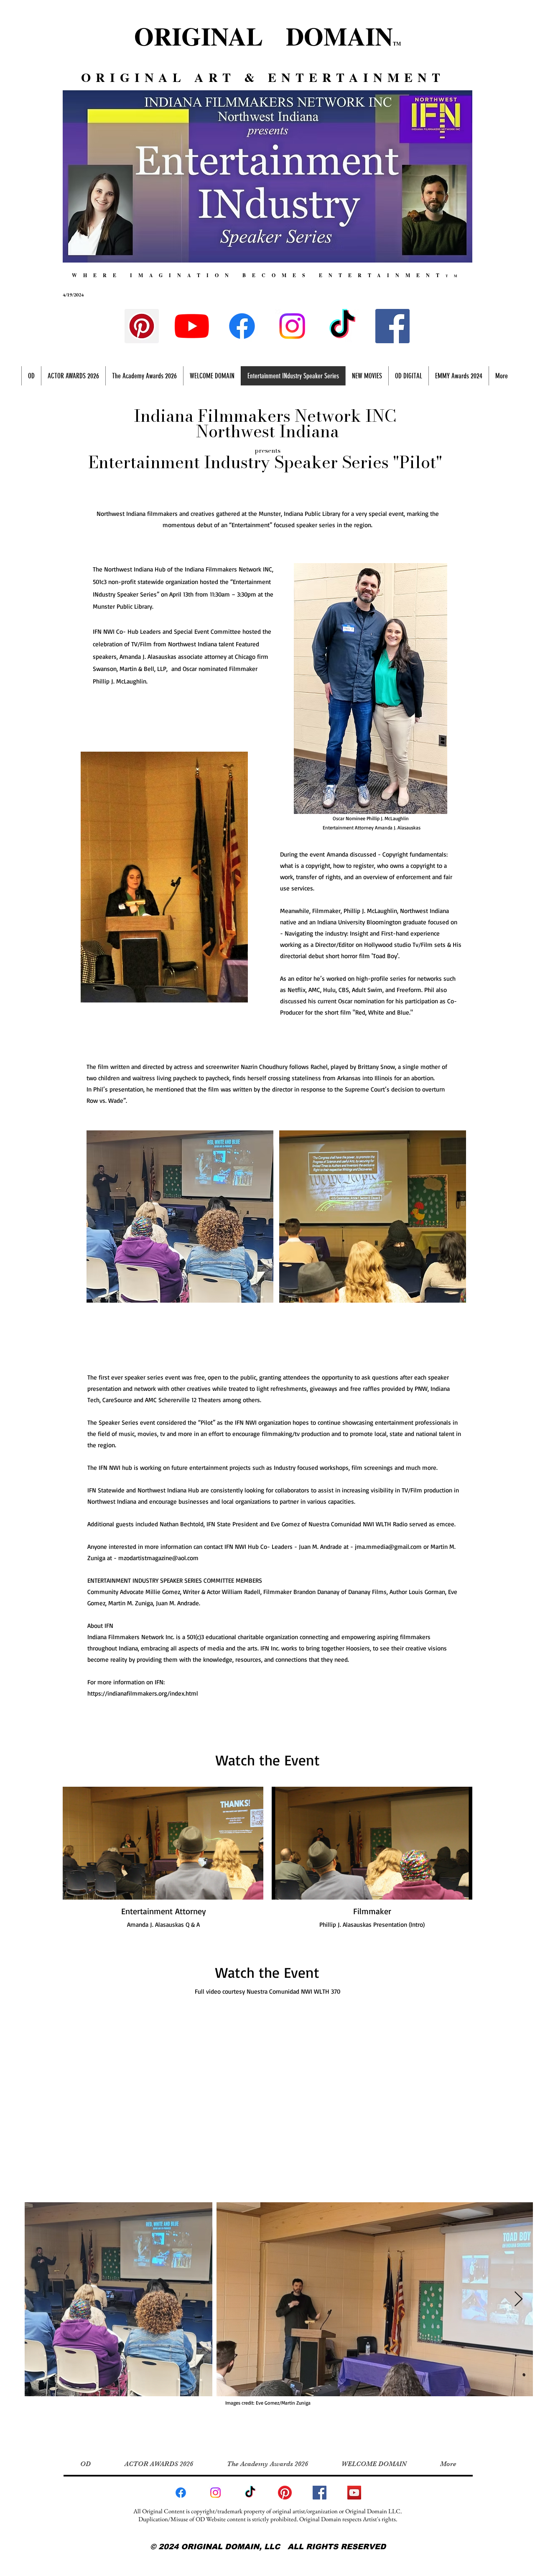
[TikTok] (342, 326)
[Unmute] (88, 1888)
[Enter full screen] (252, 1888)
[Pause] (74, 1888)
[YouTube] (192, 326)
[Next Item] (518, 2299)
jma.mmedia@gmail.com (388, 1547)
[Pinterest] (142, 326)
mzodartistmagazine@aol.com (158, 1558)
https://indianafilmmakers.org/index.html (143, 1693)
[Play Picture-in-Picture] (238, 1888)
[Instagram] (292, 326)
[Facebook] (242, 326)
